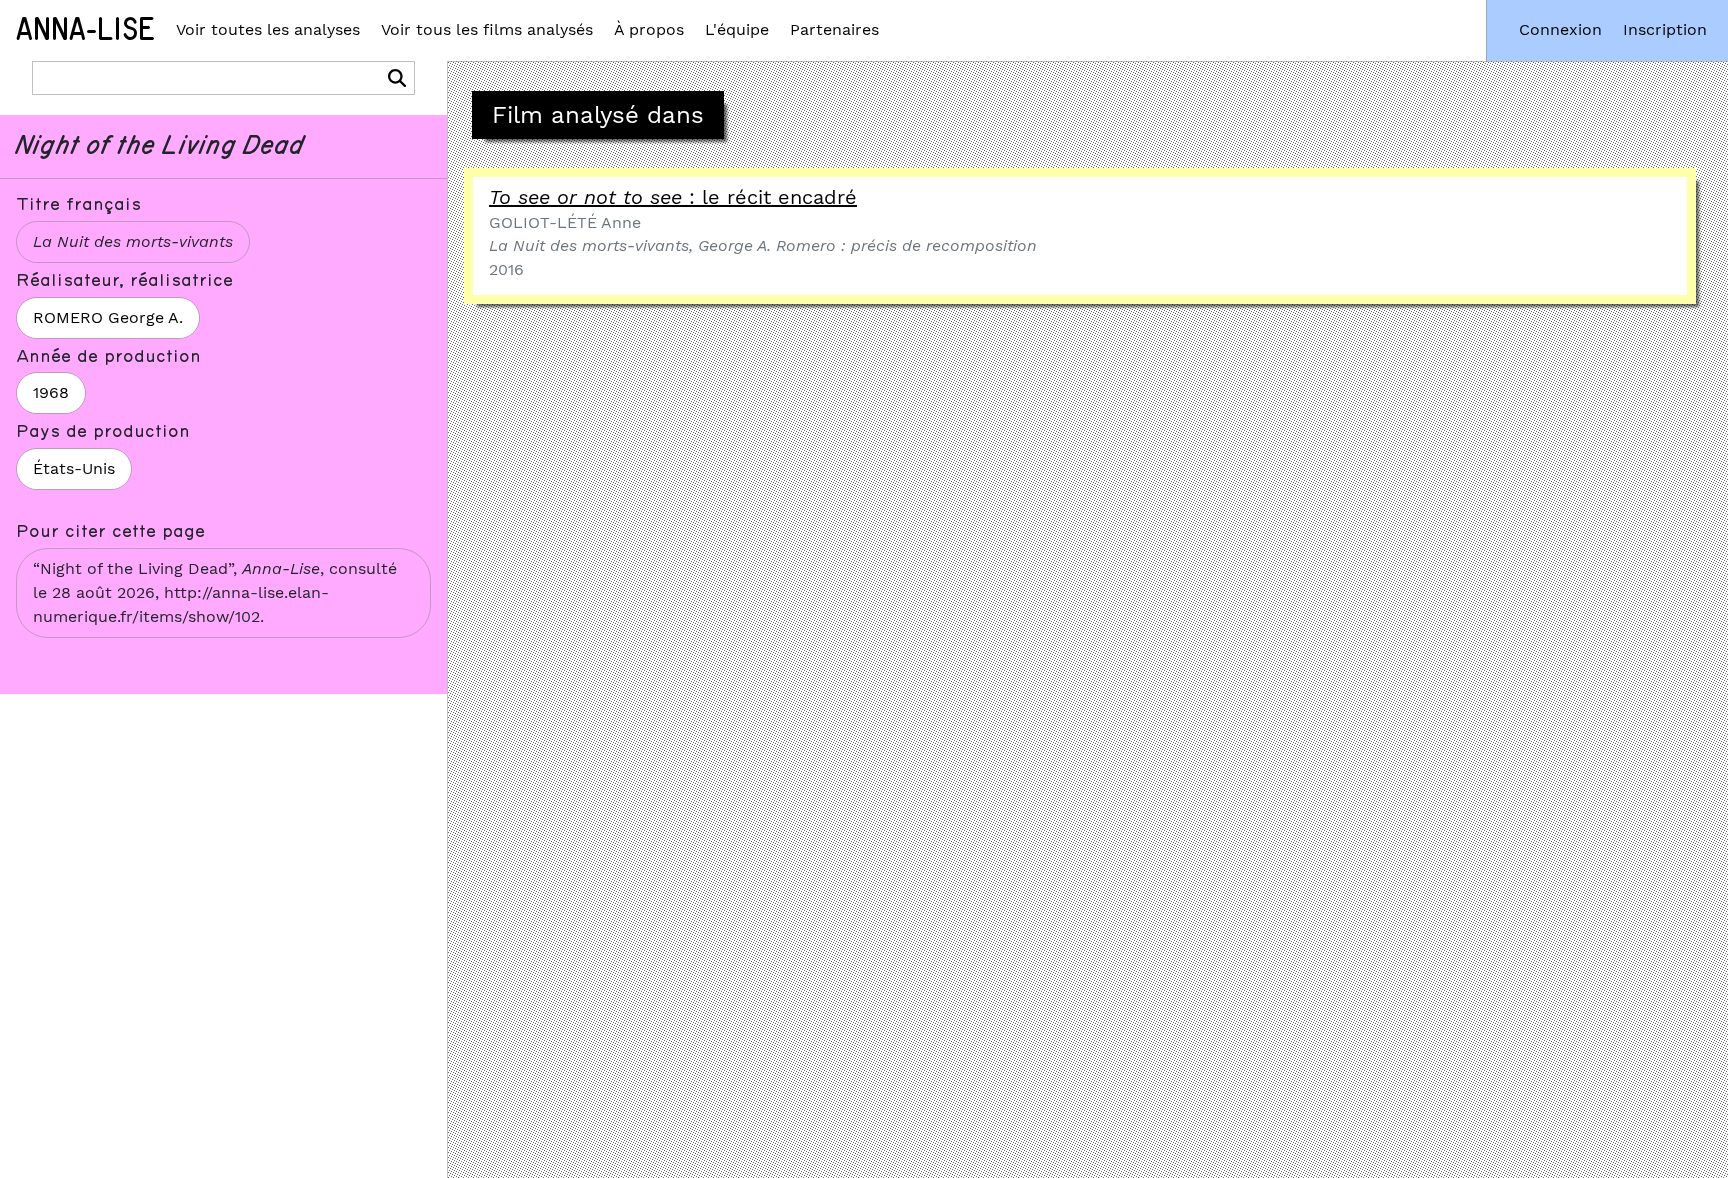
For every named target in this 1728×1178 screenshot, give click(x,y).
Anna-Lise (85, 30)
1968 (51, 392)
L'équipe (737, 29)
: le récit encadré (673, 197)
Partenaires (834, 29)
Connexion (1560, 29)
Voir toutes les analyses (268, 29)
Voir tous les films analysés (487, 29)
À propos (649, 29)
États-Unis (74, 468)
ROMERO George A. (108, 317)
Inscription (1665, 29)
